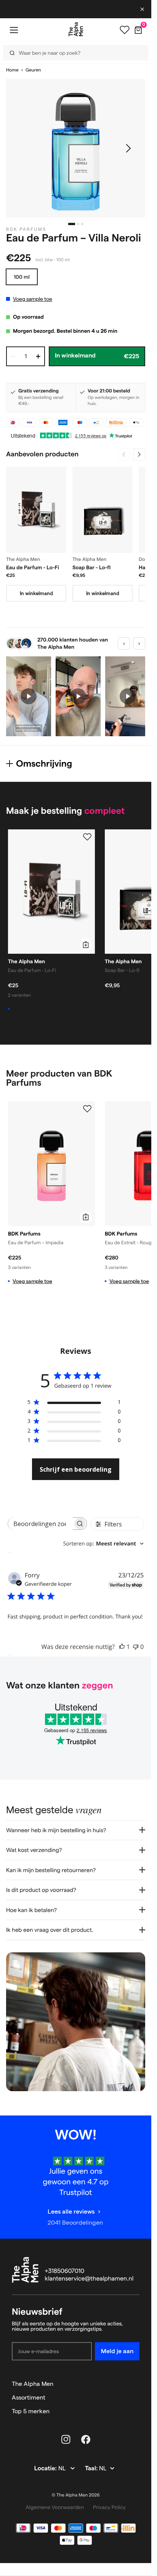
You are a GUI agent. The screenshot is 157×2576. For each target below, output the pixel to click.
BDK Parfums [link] (26, 229)
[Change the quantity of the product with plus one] (38, 356)
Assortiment (29, 2397)
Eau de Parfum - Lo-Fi (33, 567)
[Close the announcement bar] (143, 9)
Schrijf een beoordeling (76, 1469)
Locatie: (46, 2469)
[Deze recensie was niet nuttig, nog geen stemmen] (136, 1647)
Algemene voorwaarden (55, 2507)
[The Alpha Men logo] (76, 29)
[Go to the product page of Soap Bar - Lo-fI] (103, 510)
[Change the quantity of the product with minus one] (13, 356)
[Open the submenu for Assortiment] (136, 2398)
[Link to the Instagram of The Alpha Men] (66, 2439)
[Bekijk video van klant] (29, 696)
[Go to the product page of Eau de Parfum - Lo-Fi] (36, 510)
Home (12, 70)
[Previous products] (124, 454)
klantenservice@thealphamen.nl (89, 2279)
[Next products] (139, 454)
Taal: (92, 2469)
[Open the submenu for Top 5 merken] (136, 2411)
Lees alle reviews (71, 2212)
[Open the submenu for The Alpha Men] (136, 2384)
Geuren (33, 70)
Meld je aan (117, 2351)
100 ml (22, 277)
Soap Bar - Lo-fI (91, 567)
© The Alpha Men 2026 (76, 2495)
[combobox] (103, 1544)
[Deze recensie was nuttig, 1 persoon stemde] (122, 1647)
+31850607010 (65, 2271)
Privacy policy (109, 2507)
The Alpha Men (33, 2384)
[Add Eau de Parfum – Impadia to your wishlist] (87, 1109)
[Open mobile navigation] (14, 30)
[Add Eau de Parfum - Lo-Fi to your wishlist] (87, 837)
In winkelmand (36, 593)
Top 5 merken (31, 2411)
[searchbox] (40, 1524)
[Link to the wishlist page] (125, 30)
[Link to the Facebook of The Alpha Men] (86, 2439)
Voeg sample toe (33, 299)
